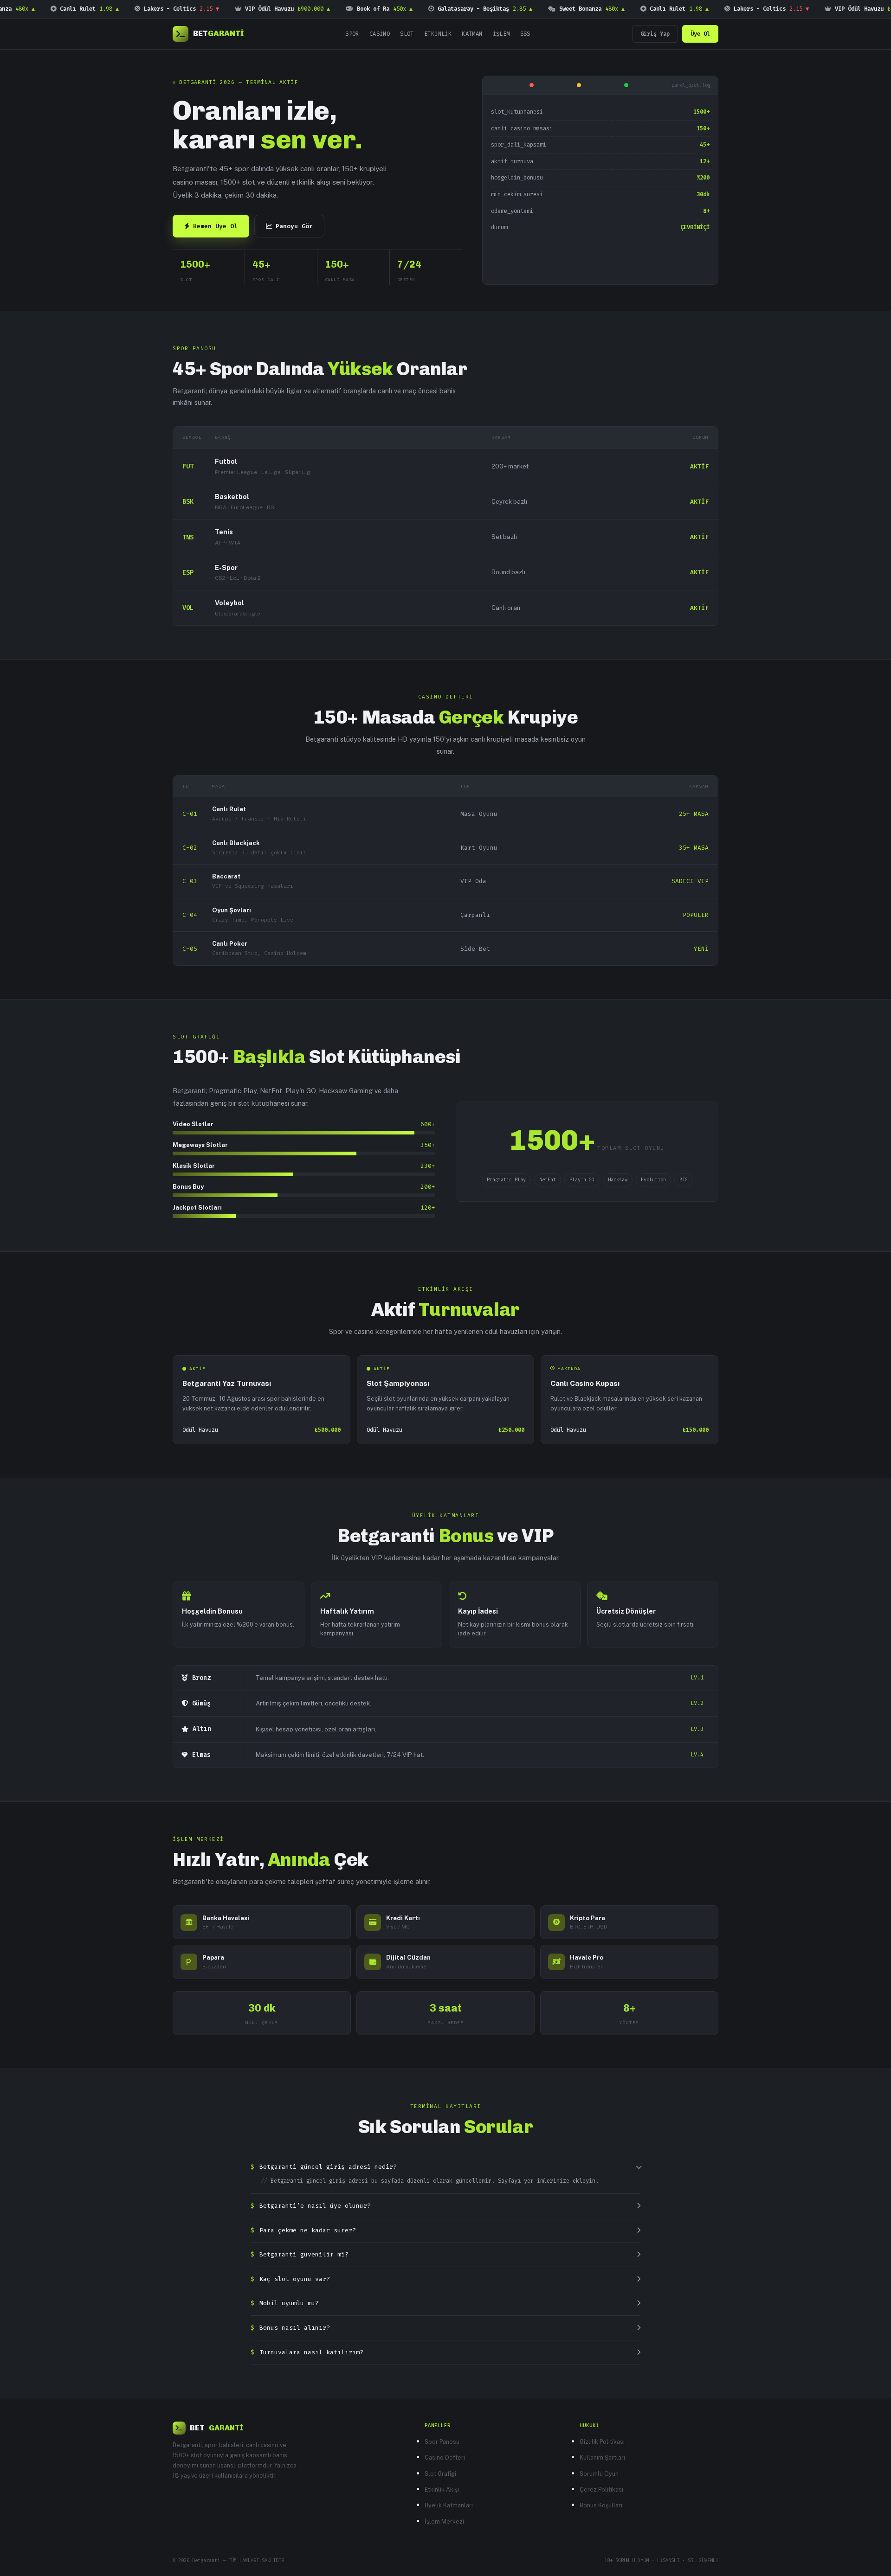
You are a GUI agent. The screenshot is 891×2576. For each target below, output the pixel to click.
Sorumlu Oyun (599, 2474)
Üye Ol (700, 34)
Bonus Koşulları (601, 2505)
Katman (472, 34)
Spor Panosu (442, 2442)
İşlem (501, 34)
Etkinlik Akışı (442, 2489)
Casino (380, 34)
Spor (352, 34)
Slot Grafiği (440, 2474)
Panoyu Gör (294, 226)
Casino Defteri (445, 2457)
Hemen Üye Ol (215, 226)
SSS (525, 34)
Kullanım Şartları (602, 2457)
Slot (407, 34)
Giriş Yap (655, 34)
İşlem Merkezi (444, 2522)
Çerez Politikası (601, 2489)
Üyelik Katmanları (449, 2505)
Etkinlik (438, 34)
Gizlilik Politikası (602, 2442)
